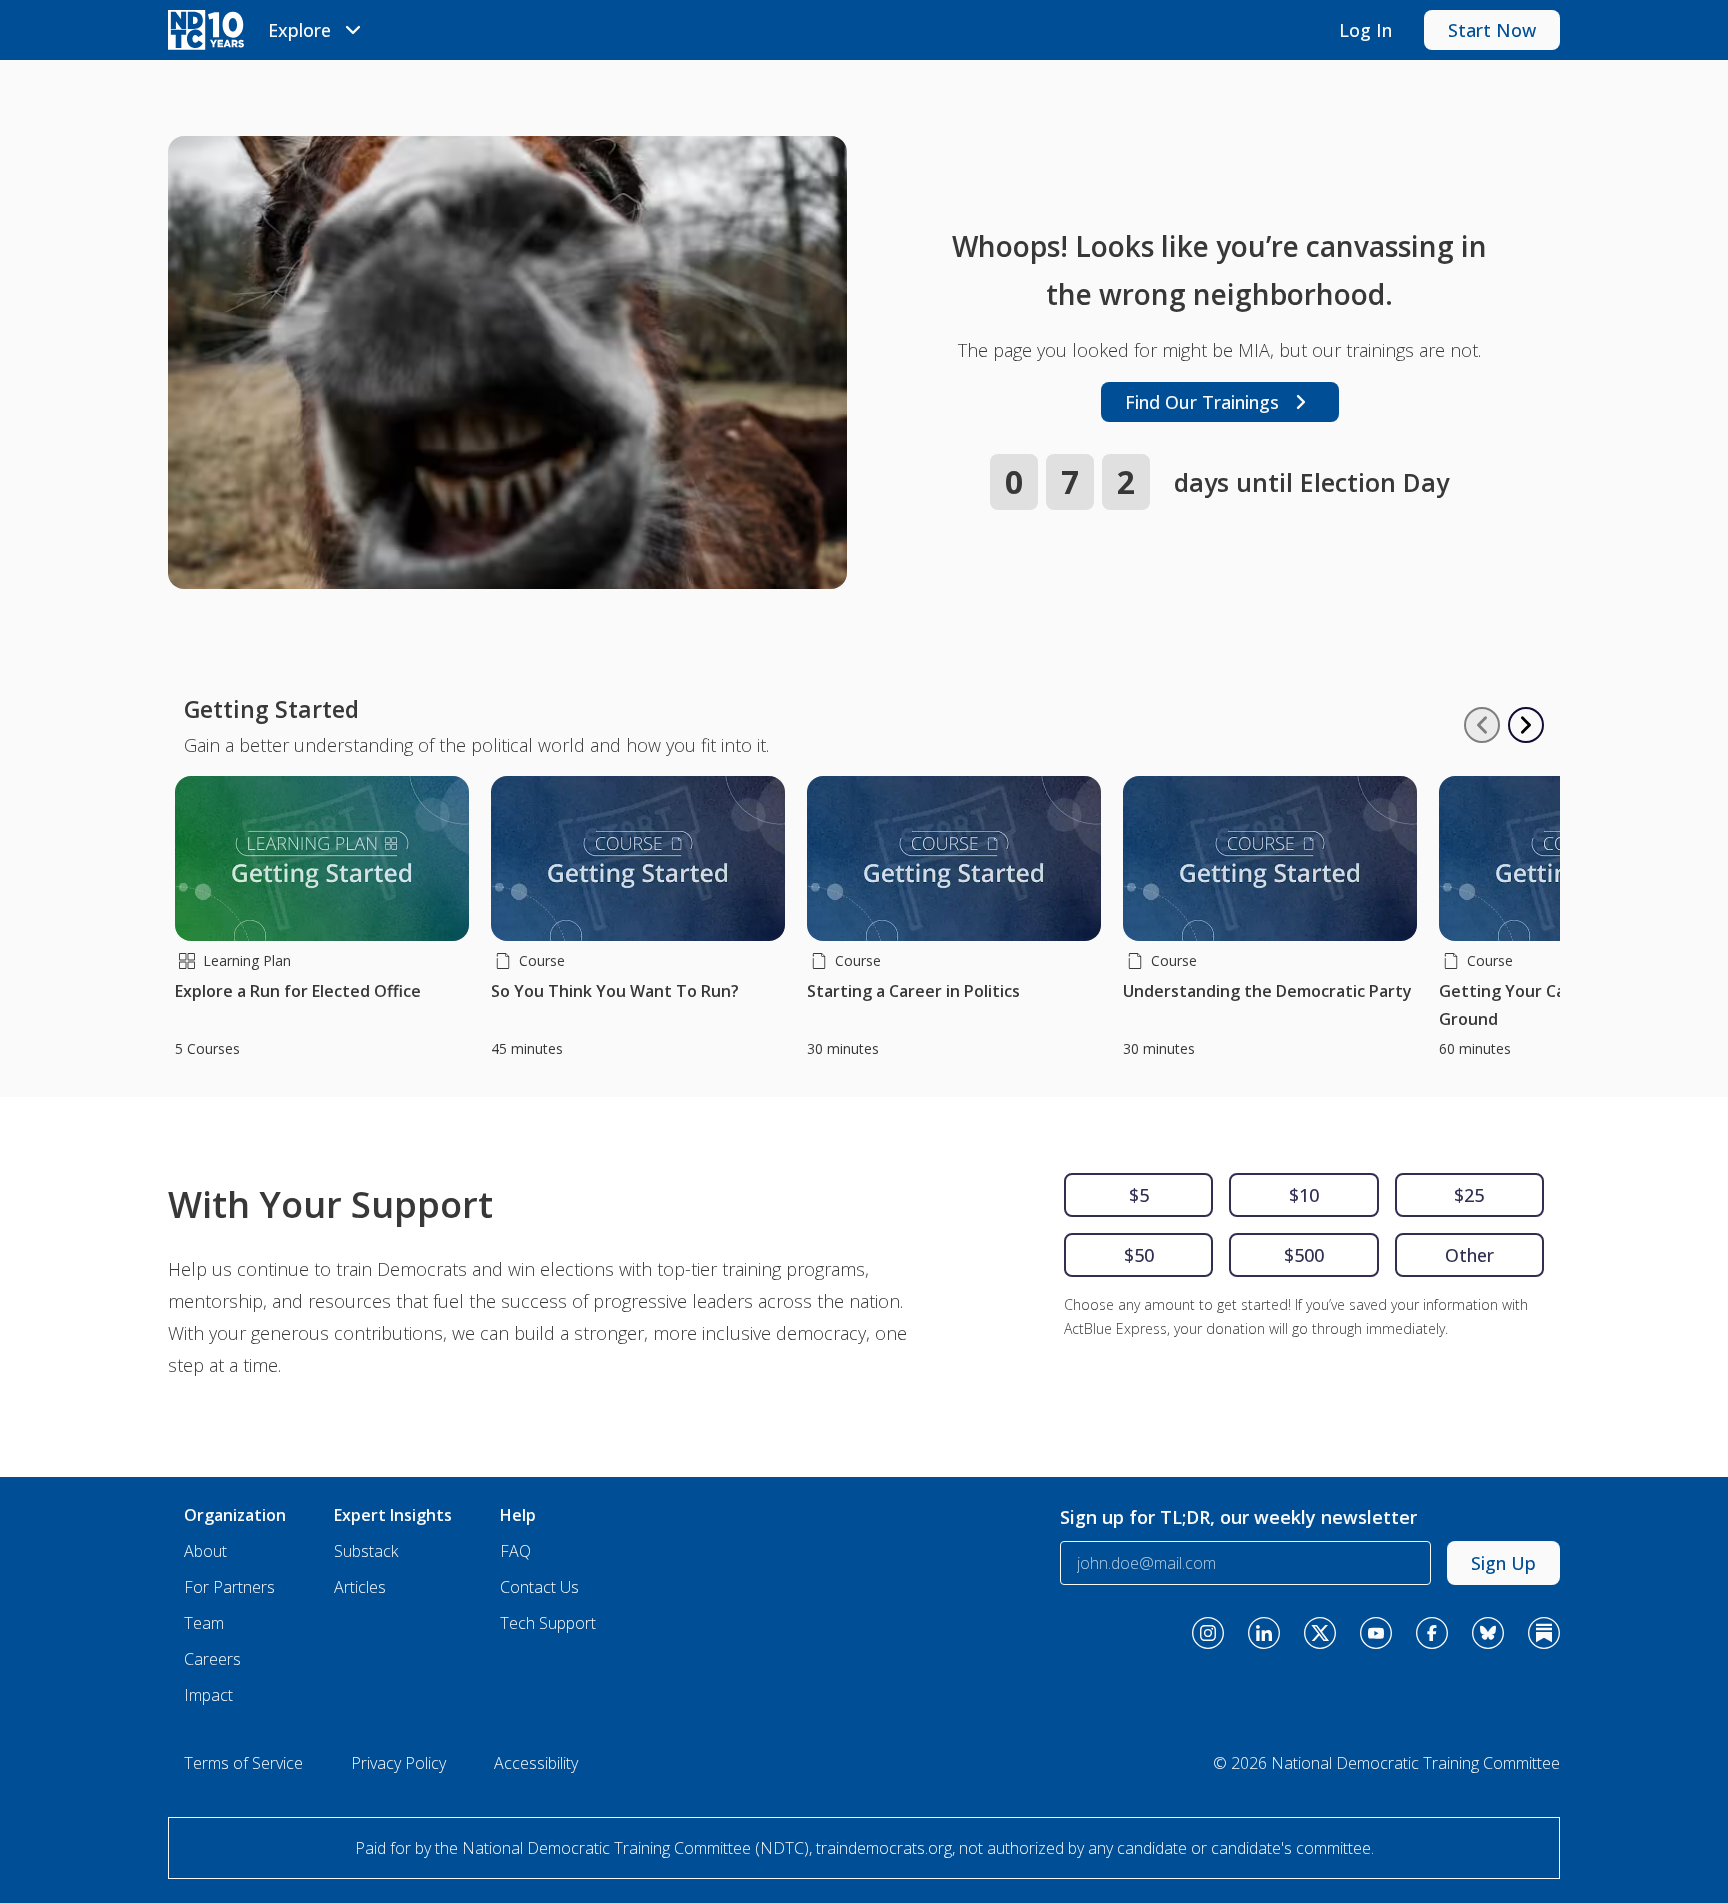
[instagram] (1208, 1633)
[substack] (1544, 1633)
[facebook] (1432, 1633)
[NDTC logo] (206, 30)
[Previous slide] (1482, 725)
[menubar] (317, 30)
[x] (1320, 1633)
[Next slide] (1526, 725)
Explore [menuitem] (299, 30)
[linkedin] (1264, 1633)
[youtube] (1376, 1633)
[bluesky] (1488, 1633)
